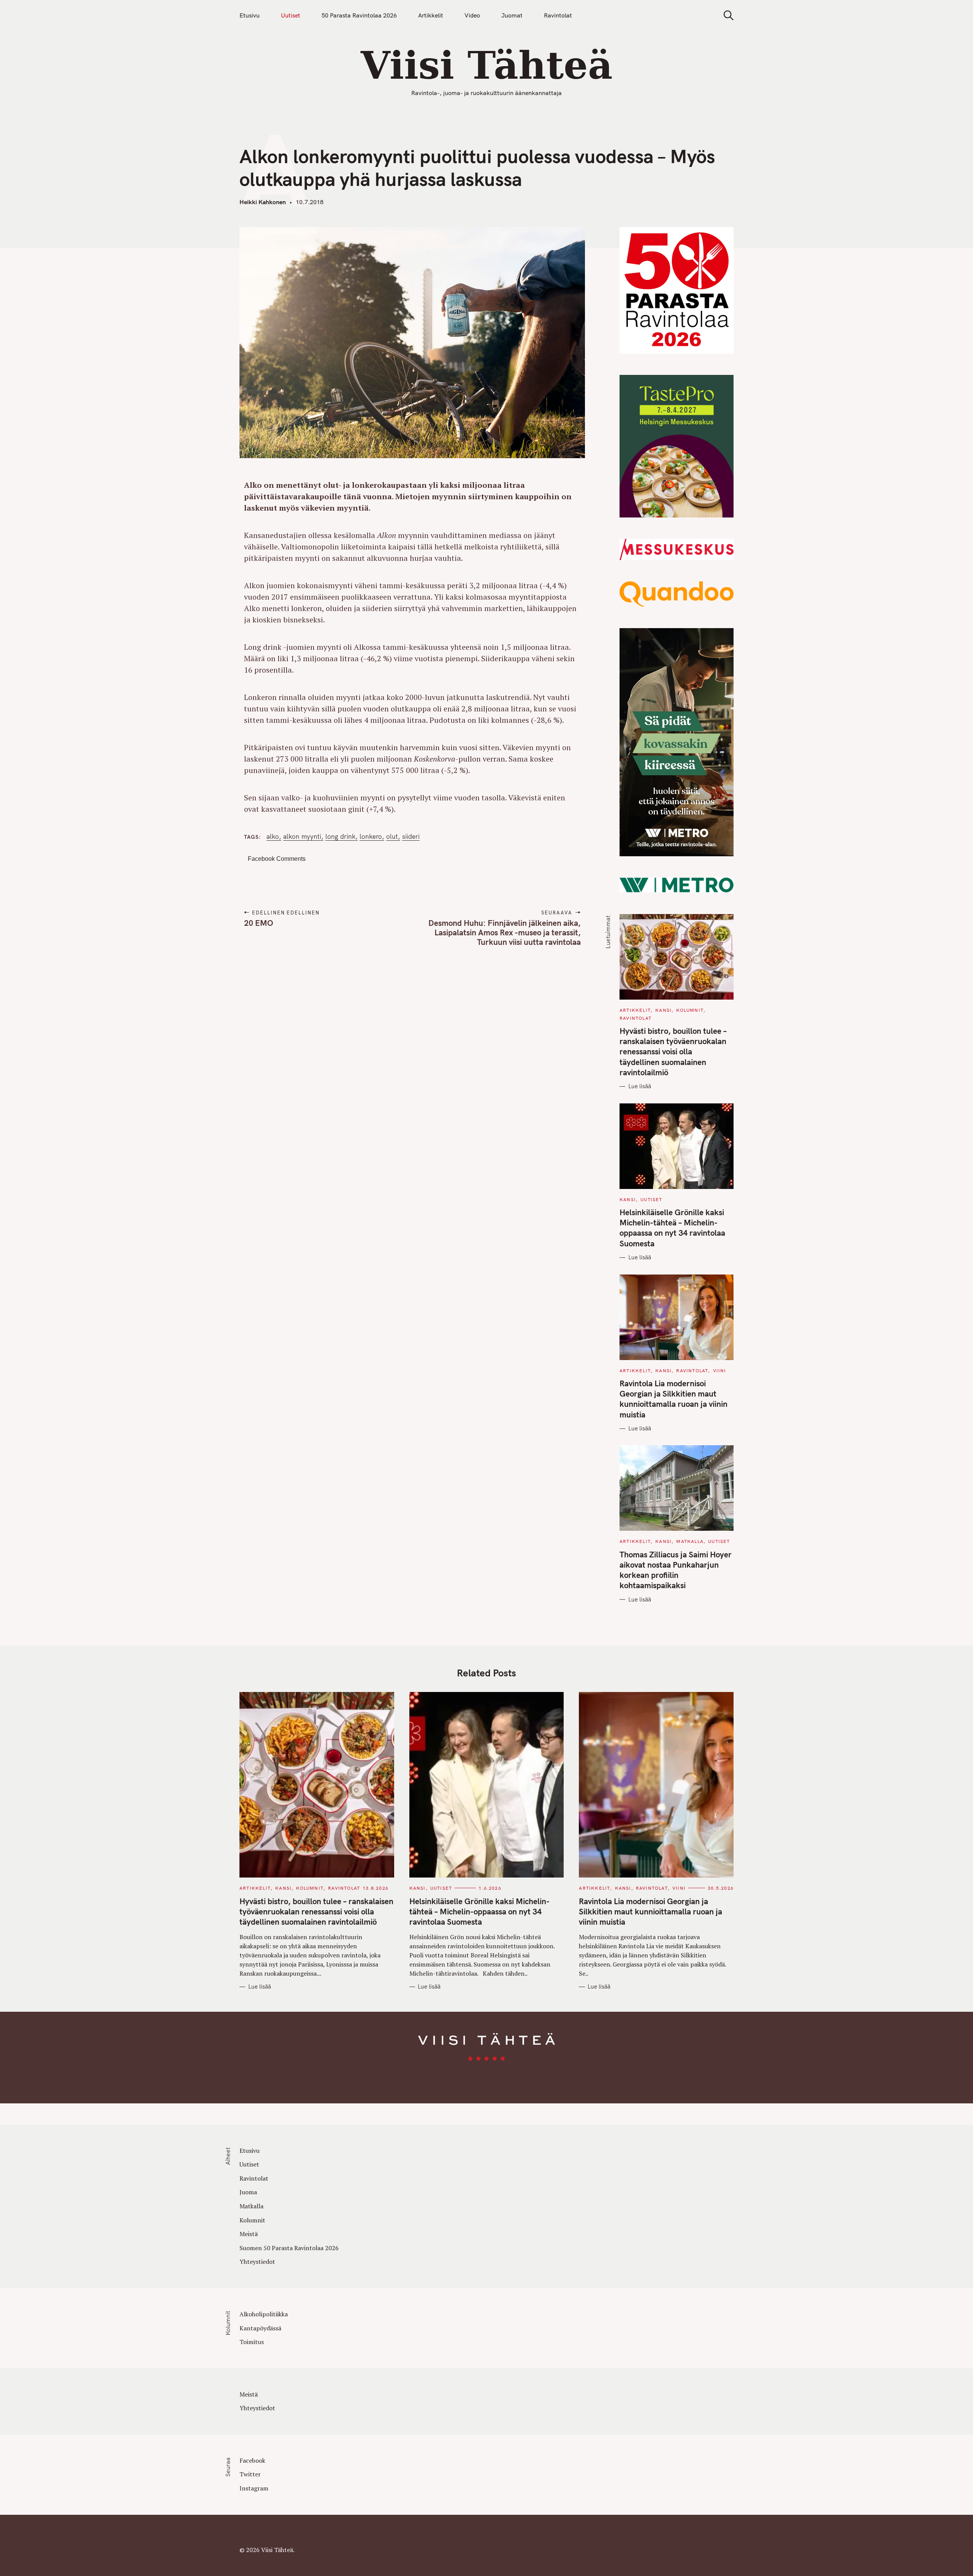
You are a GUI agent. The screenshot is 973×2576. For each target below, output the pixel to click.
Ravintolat (558, 15)
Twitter (250, 2474)
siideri (411, 836)
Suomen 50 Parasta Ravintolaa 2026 (289, 2248)
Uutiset (291, 15)
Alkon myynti (302, 836)
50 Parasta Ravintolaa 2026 (359, 15)
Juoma (248, 2192)
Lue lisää (640, 1086)
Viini (720, 1371)
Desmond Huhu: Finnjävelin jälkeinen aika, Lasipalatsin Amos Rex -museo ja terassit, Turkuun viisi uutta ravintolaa (504, 932)
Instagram (254, 2488)
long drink (340, 836)
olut (392, 836)
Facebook (252, 2460)
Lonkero (371, 836)
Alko (273, 836)
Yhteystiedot (257, 2262)
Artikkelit (431, 15)
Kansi (663, 1010)
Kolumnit (690, 1010)
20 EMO (259, 923)
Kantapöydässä (260, 2328)
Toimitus (252, 2342)
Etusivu (250, 15)
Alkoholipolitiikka (264, 2314)
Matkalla (690, 1541)
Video (472, 15)
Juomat (512, 15)
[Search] (726, 15)
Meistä (249, 2234)
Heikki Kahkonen (263, 202)
